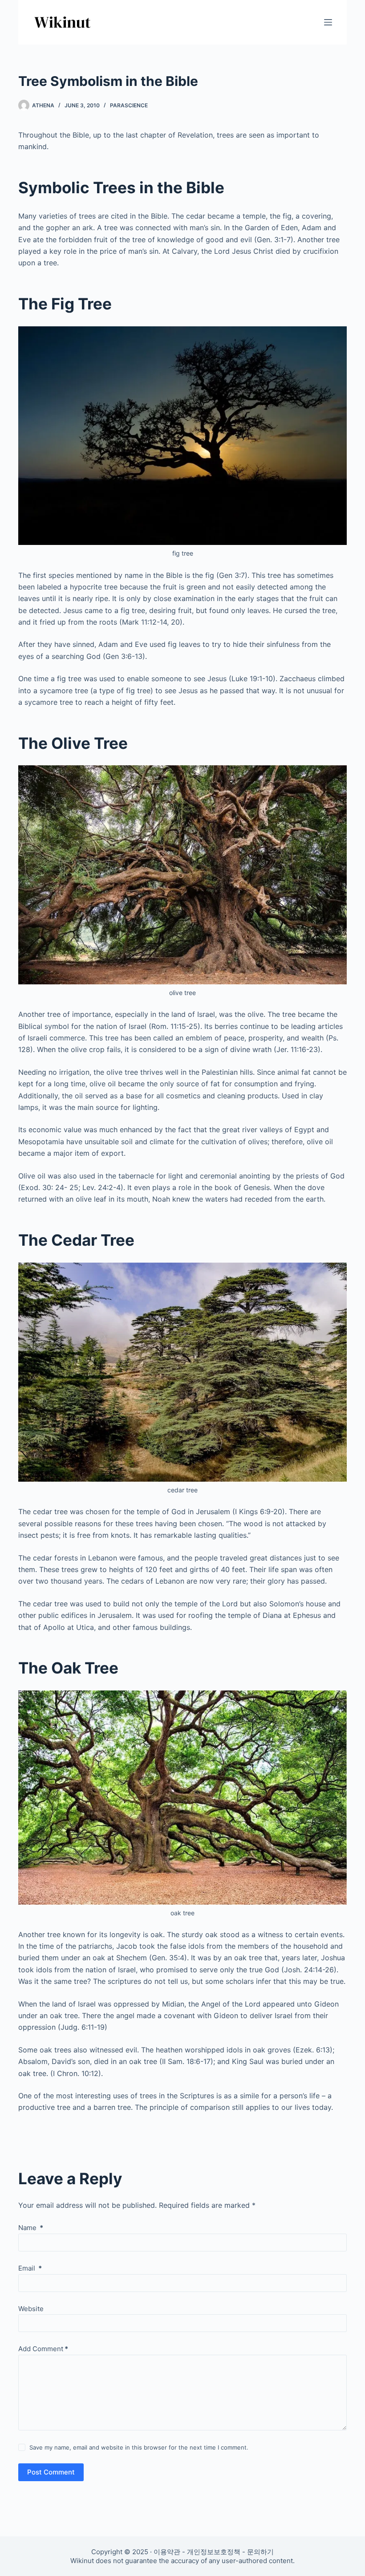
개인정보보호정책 (214, 2552)
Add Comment (43, 2349)
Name (31, 2228)
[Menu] (328, 22)
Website (31, 2309)
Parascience (129, 105)
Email (30, 2268)
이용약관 (167, 2552)
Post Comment (51, 2472)
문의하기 (260, 2552)
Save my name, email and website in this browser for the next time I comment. (139, 2447)
